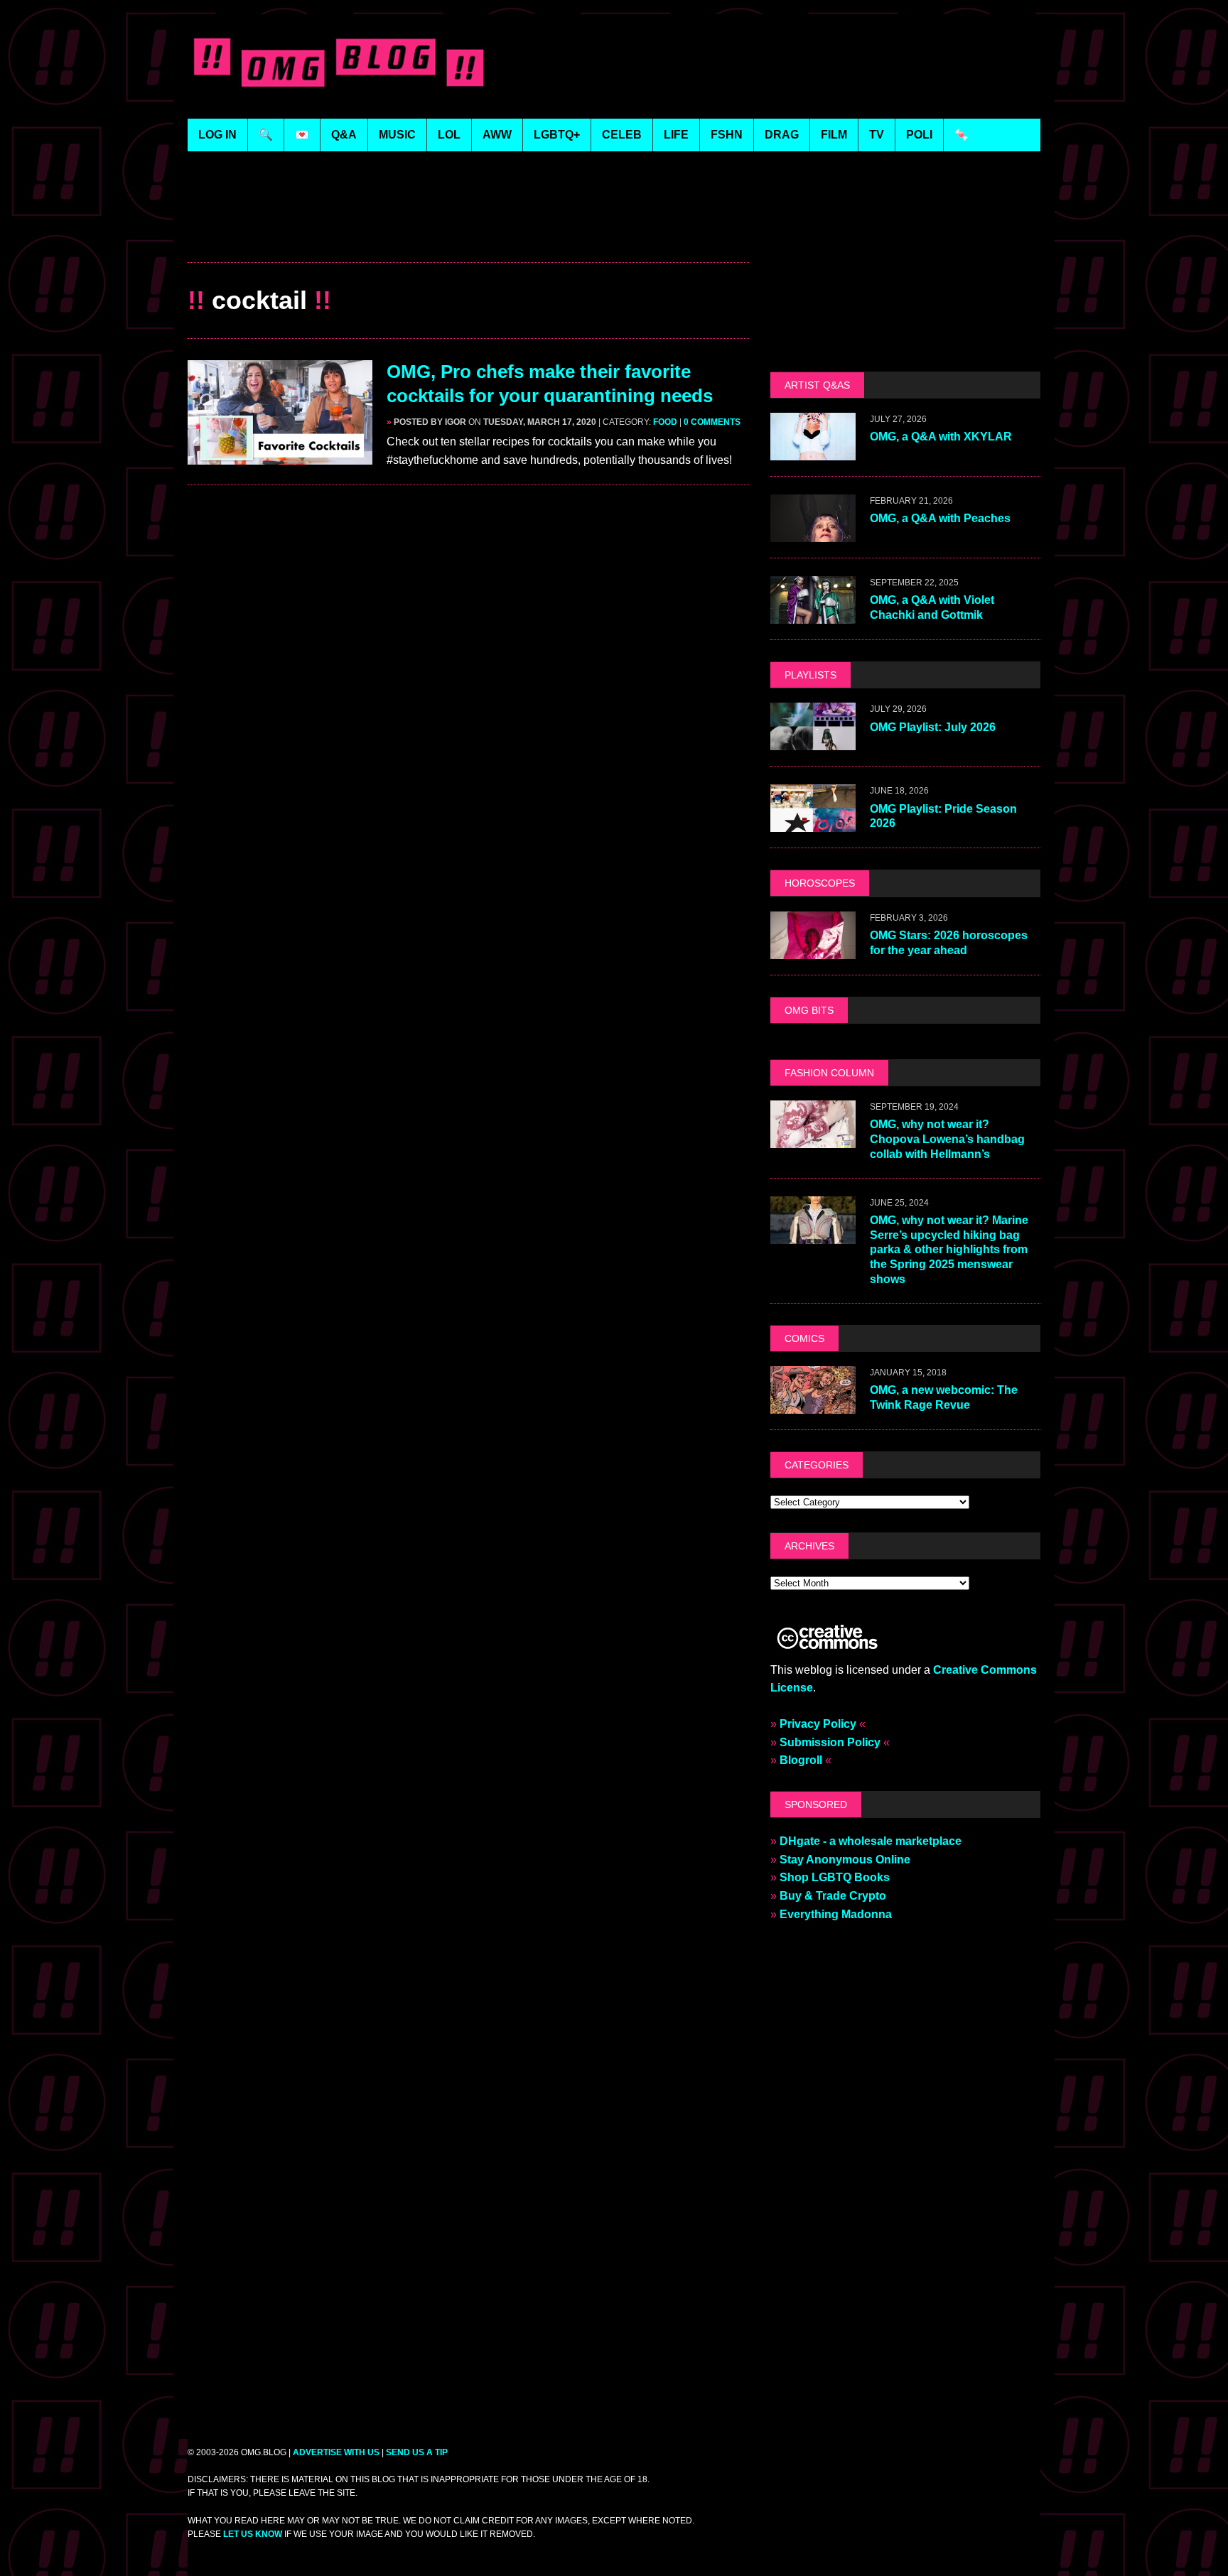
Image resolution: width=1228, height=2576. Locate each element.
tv (877, 135)
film (834, 135)
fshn (727, 135)
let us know (253, 2534)
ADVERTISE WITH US (336, 2452)
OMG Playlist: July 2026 (933, 727)
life (676, 135)
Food (665, 422)
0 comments (712, 422)
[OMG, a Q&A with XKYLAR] (813, 451)
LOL (449, 135)
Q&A (344, 135)
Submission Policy (830, 1742)
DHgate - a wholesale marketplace (871, 1841)
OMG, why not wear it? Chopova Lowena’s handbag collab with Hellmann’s (947, 1139)
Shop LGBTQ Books (835, 1877)
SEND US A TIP (417, 2452)
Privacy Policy (818, 1724)
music (397, 135)
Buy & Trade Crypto (833, 1896)
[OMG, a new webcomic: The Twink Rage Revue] (813, 1404)
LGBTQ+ (557, 135)
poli (919, 135)
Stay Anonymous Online (845, 1860)
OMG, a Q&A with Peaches (940, 518)
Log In (217, 135)
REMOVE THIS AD (468, 231)
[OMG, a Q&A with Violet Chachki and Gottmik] (813, 615)
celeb (622, 135)
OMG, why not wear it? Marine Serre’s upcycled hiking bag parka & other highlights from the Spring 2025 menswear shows (949, 1250)
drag (782, 135)
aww (497, 135)
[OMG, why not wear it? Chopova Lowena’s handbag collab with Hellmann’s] (813, 1138)
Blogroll (801, 1760)
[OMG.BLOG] (339, 59)
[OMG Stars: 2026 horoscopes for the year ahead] (813, 949)
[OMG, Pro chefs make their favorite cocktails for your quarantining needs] (280, 455)
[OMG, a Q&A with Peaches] (813, 533)
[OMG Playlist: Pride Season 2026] (813, 823)
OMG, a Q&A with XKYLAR (941, 437)
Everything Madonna (836, 1914)
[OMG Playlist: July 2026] (813, 741)
